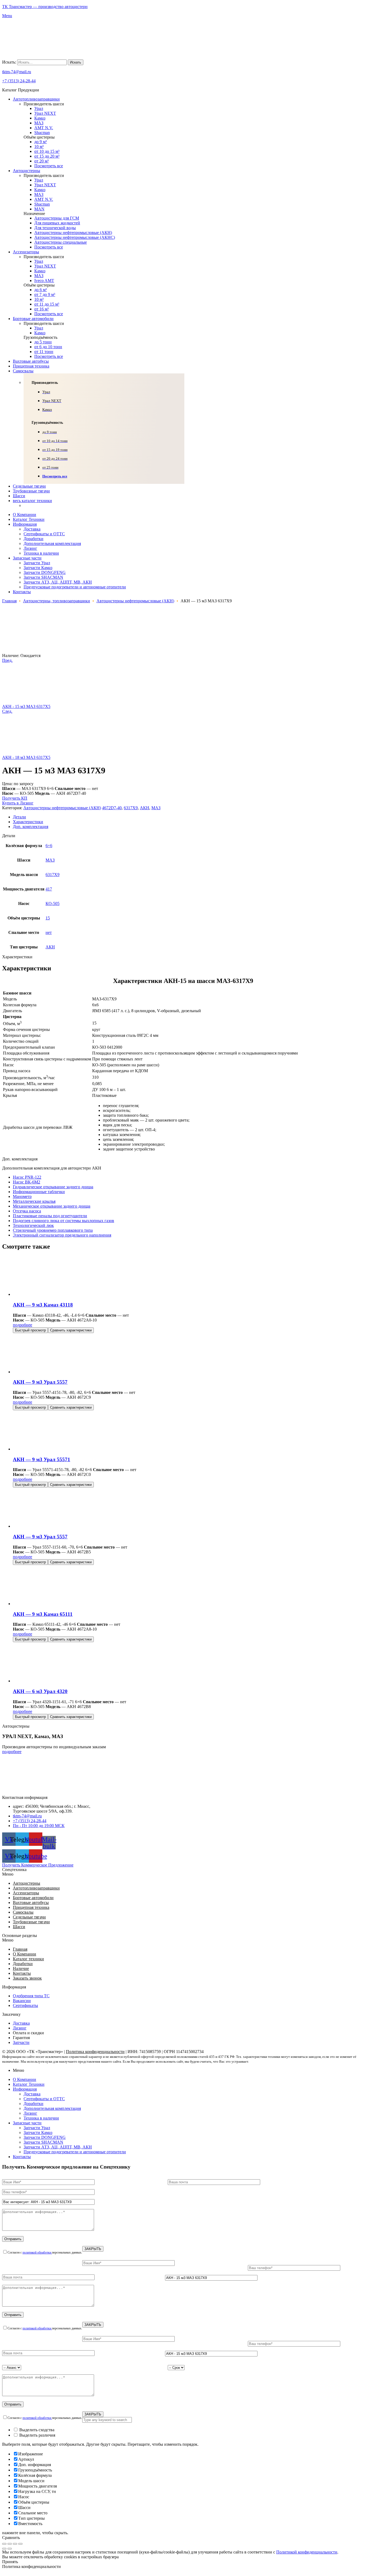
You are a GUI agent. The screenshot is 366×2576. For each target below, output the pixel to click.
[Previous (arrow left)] (4, 2549)
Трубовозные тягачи (31, 1922)
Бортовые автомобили (33, 1898)
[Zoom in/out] (20, 2544)
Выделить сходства (36, 2430)
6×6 (49, 846)
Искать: (9, 62)
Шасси (19, 1927)
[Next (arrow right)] (10, 2549)
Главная (9, 601)
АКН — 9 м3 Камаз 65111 (43, 1614)
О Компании (25, 1954)
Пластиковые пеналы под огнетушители (50, 1216)
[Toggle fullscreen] (15, 2544)
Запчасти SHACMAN (43, 2142)
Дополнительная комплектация (52, 2108)
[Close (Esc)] (4, 2544)
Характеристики (28, 822)
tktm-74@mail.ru (17, 72)
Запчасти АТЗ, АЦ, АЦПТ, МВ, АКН (58, 2147)
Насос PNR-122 (27, 1177)
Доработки (23, 1964)
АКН (145, 808)
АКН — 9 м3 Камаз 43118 (43, 1305)
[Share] (10, 2544)
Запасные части (27, 2123)
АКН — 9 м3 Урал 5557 (40, 1382)
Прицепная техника (31, 1907)
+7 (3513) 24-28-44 (19, 81)
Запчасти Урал (37, 2128)
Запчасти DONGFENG (45, 2137)
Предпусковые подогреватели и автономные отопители (75, 2152)
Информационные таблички (39, 1192)
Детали (19, 817)
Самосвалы (23, 1912)
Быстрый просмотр (30, 1330)
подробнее (23, 1325)
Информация (25, 2089)
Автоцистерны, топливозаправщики (57, 601)
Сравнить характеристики (71, 1330)
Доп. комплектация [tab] (20, 1159)
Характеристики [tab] (17, 957)
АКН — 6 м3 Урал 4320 (40, 1691)
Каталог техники (28, 1959)
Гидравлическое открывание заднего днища (53, 1187)
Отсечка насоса (27, 1211)
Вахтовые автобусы (31, 1903)
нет (49, 932)
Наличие (21, 1968)
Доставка (32, 2094)
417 (49, 889)
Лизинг (30, 2113)
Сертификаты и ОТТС (44, 2099)
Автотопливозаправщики (36, 1888)
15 (48, 918)
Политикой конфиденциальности (307, 2552)
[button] (183, 1874)
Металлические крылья (34, 1201)
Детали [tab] (9, 836)
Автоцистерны (27, 1883)
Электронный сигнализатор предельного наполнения (62, 1235)
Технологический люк (33, 1225)
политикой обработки (37, 2252)
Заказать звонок (27, 1978)
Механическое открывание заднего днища (52, 1206)
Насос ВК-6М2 (27, 1182)
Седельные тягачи (29, 1917)
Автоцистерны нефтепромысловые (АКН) (135, 601)
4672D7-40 (112, 808)
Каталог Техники (29, 2084)
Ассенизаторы (26, 1893)
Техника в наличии (41, 2118)
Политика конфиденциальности (95, 2052)
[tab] (188, 817)
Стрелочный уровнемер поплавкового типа (53, 1230)
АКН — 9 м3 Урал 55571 (42, 1459)
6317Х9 (131, 808)
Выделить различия (37, 2435)
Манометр (22, 1196)
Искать (76, 62)
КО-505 (53, 903)
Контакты (22, 1973)
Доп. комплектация (31, 827)
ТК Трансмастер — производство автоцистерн (45, 7)
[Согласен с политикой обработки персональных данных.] (183, 2287)
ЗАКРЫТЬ (93, 2249)
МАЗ (156, 808)
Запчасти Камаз (38, 2133)
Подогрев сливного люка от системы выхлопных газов (64, 1221)
